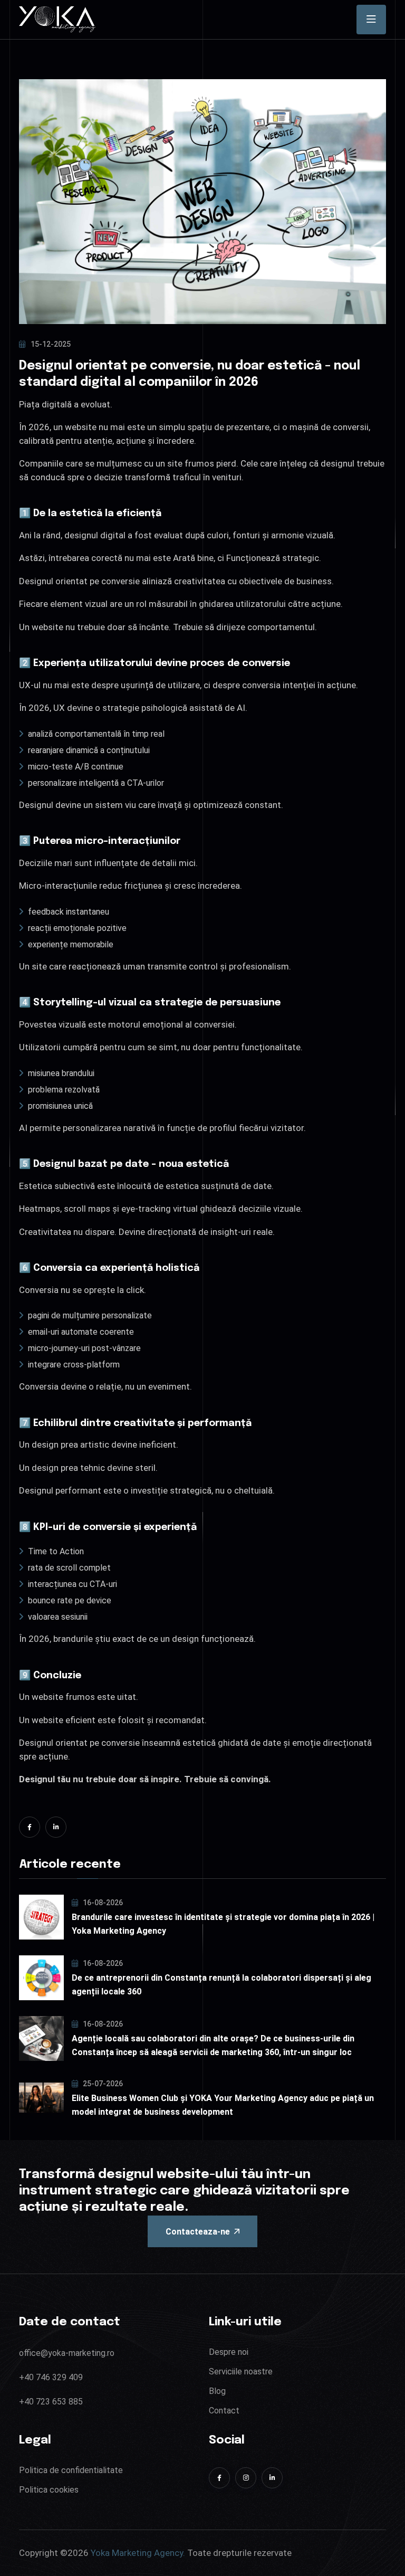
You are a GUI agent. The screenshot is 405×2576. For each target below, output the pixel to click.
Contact (224, 2411)
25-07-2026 (102, 2084)
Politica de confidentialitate (71, 2470)
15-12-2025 (51, 344)
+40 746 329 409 (51, 2377)
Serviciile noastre (241, 2371)
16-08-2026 (102, 1903)
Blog (217, 2391)
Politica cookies (49, 2490)
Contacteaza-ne (198, 2232)
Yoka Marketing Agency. (138, 2553)
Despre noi (229, 2352)
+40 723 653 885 (51, 2402)
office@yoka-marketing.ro (67, 2353)
